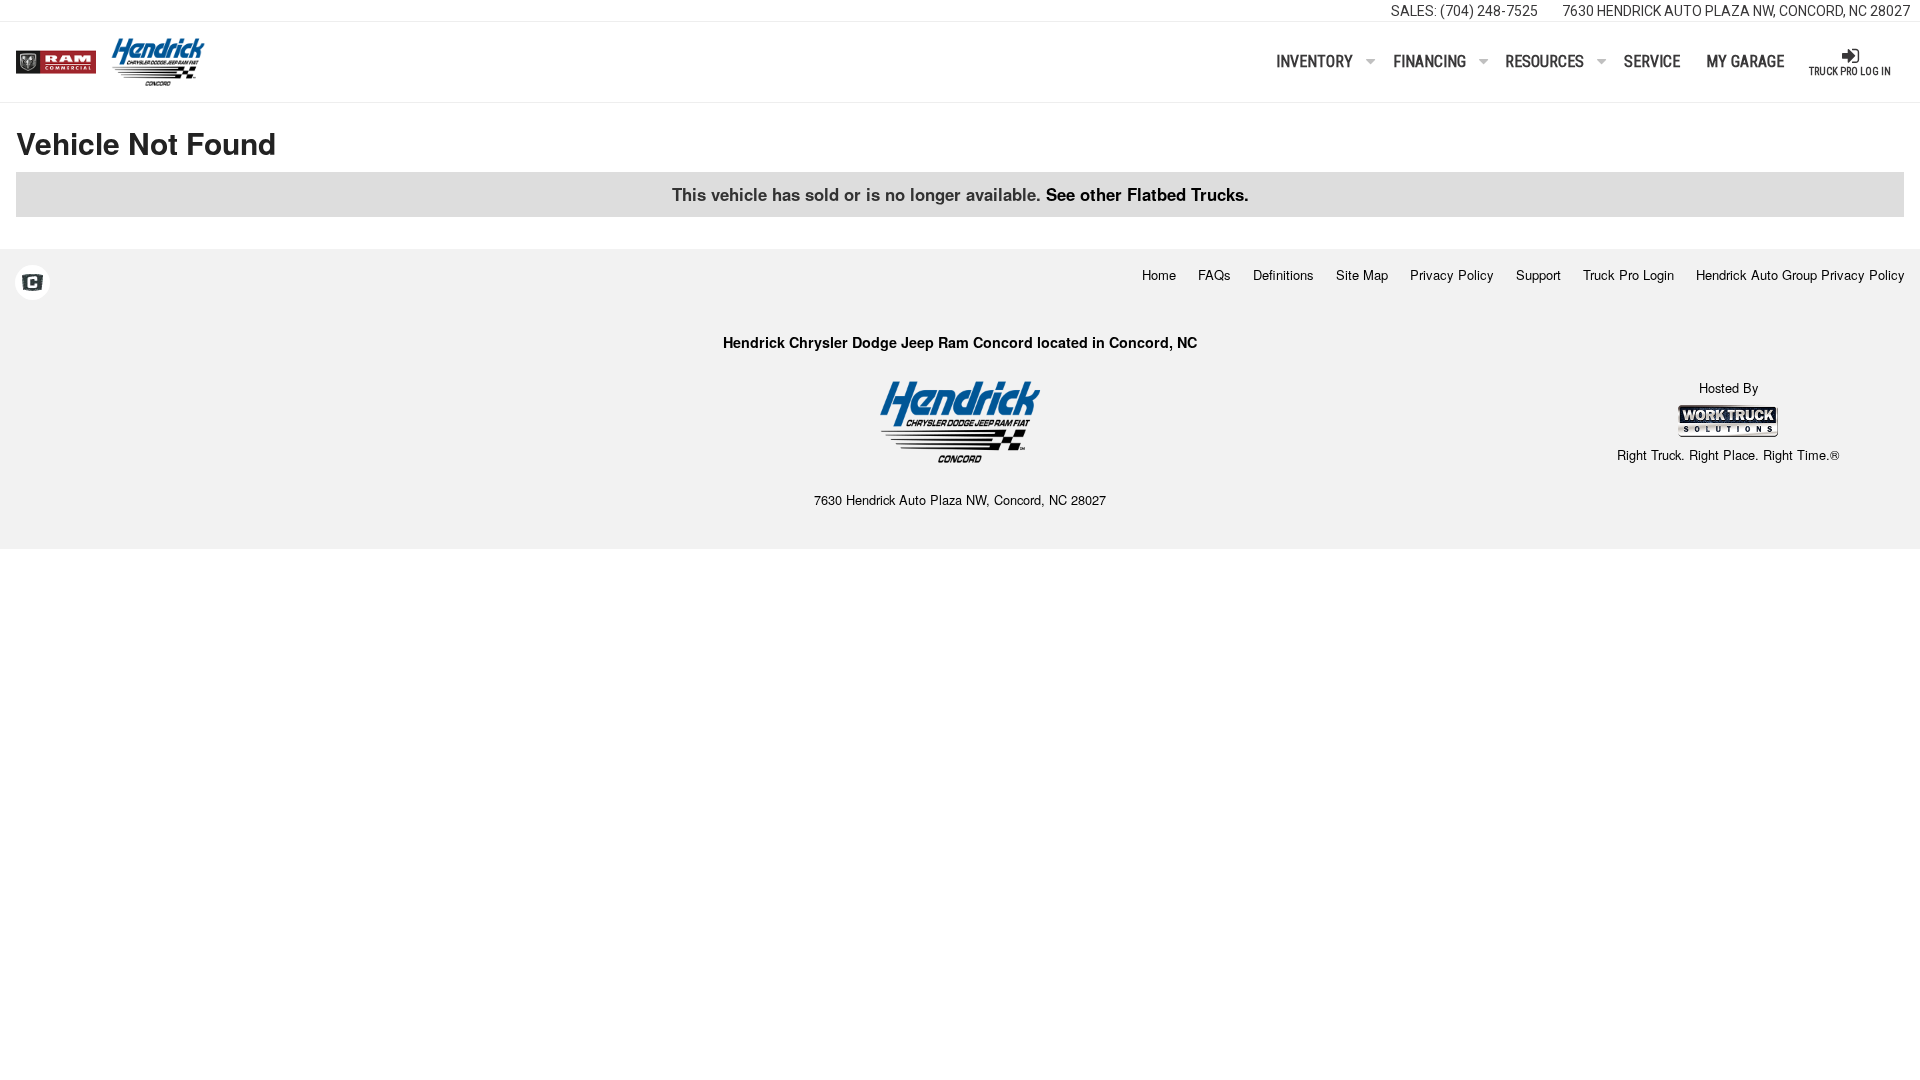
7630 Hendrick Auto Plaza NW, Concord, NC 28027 (1736, 11)
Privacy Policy (1452, 274)
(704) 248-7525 (1489, 11)
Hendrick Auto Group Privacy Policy (1800, 274)
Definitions (1283, 274)
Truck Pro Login (1628, 274)
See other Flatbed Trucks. (1147, 194)
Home (1159, 274)
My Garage (1745, 61)
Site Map (1362, 274)
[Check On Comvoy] (32, 284)
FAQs (1214, 274)
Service (1652, 61)
